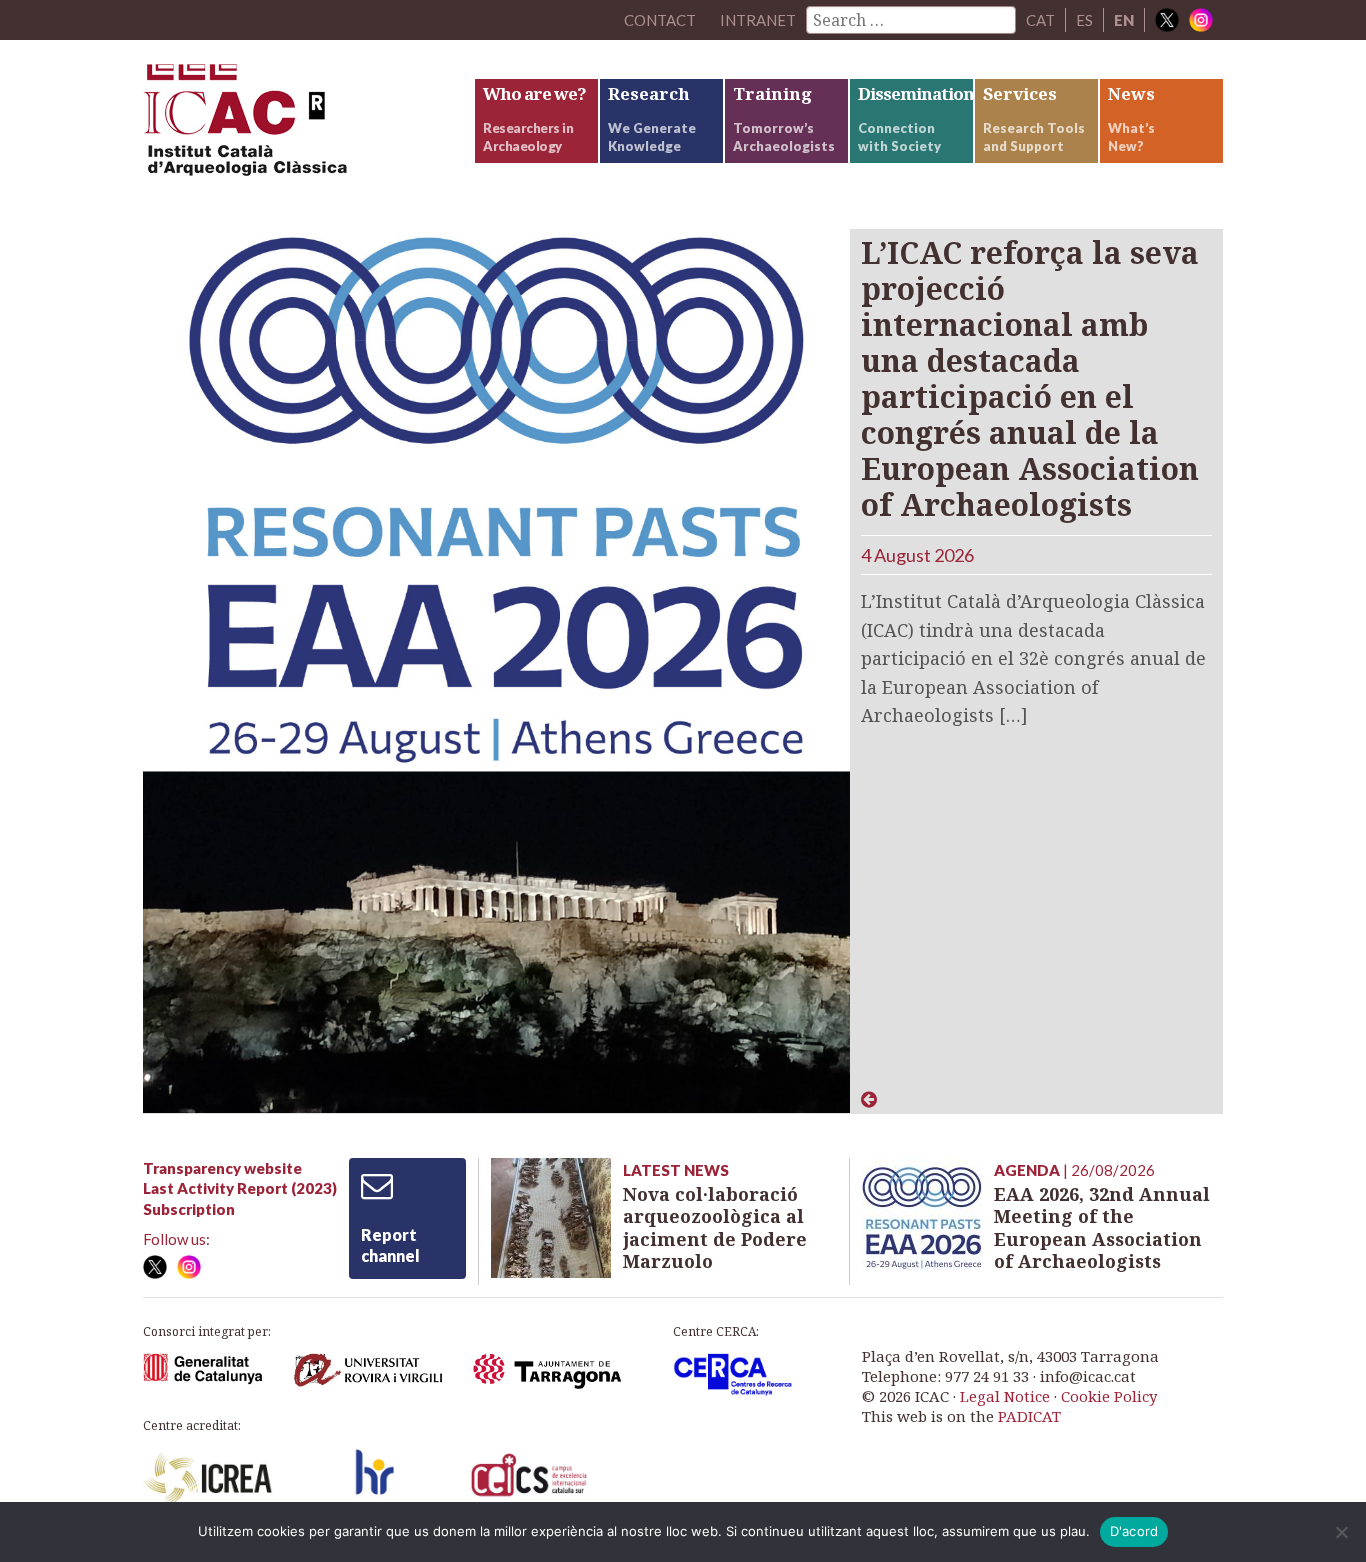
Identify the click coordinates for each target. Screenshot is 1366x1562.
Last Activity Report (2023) (240, 1188)
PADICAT (1029, 1416)
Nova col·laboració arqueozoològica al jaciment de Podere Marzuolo (715, 1228)
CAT (1040, 20)
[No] (1341, 1532)
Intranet (758, 20)
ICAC (293, 126)
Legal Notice (1005, 1396)
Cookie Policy (1109, 1396)
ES (1084, 20)
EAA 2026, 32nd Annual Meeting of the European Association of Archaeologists (1102, 1228)
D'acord (1134, 1531)
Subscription (189, 1209)
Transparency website (222, 1168)
